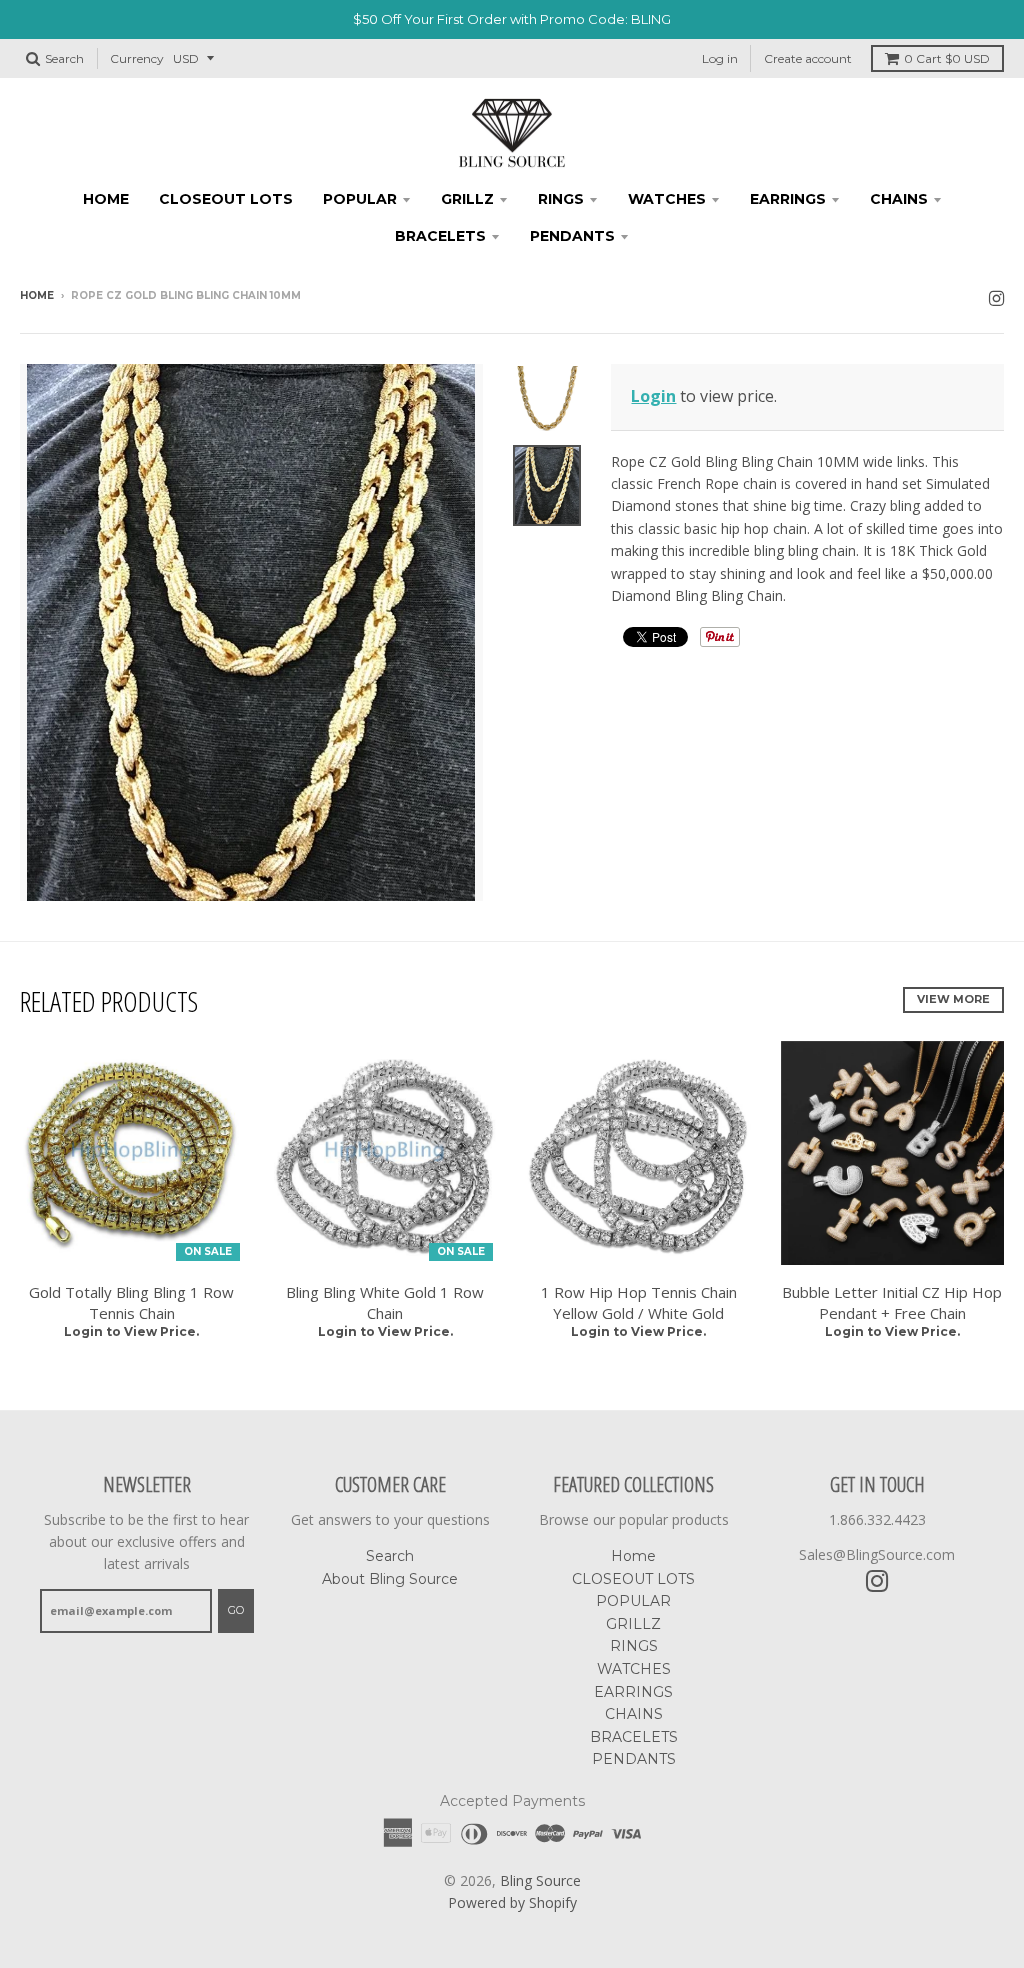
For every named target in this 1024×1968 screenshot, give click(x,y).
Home (106, 199)
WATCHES (667, 199)
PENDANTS (572, 236)
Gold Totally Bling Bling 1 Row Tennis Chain (131, 1302)
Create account (808, 58)
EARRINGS (788, 199)
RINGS (561, 199)
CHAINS (899, 199)
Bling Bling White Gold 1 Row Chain (385, 1302)
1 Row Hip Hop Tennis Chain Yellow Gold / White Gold (639, 1302)
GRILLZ (467, 199)
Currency (137, 58)
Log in (720, 58)
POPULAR (360, 199)
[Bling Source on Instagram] (996, 297)
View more (953, 999)
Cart (947, 58)
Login (653, 396)
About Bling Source (390, 1579)
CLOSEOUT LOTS (226, 199)
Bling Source (540, 1880)
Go (236, 1610)
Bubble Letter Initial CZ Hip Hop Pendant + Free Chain (892, 1302)
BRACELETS (440, 236)
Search (390, 1556)
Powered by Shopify (512, 1902)
